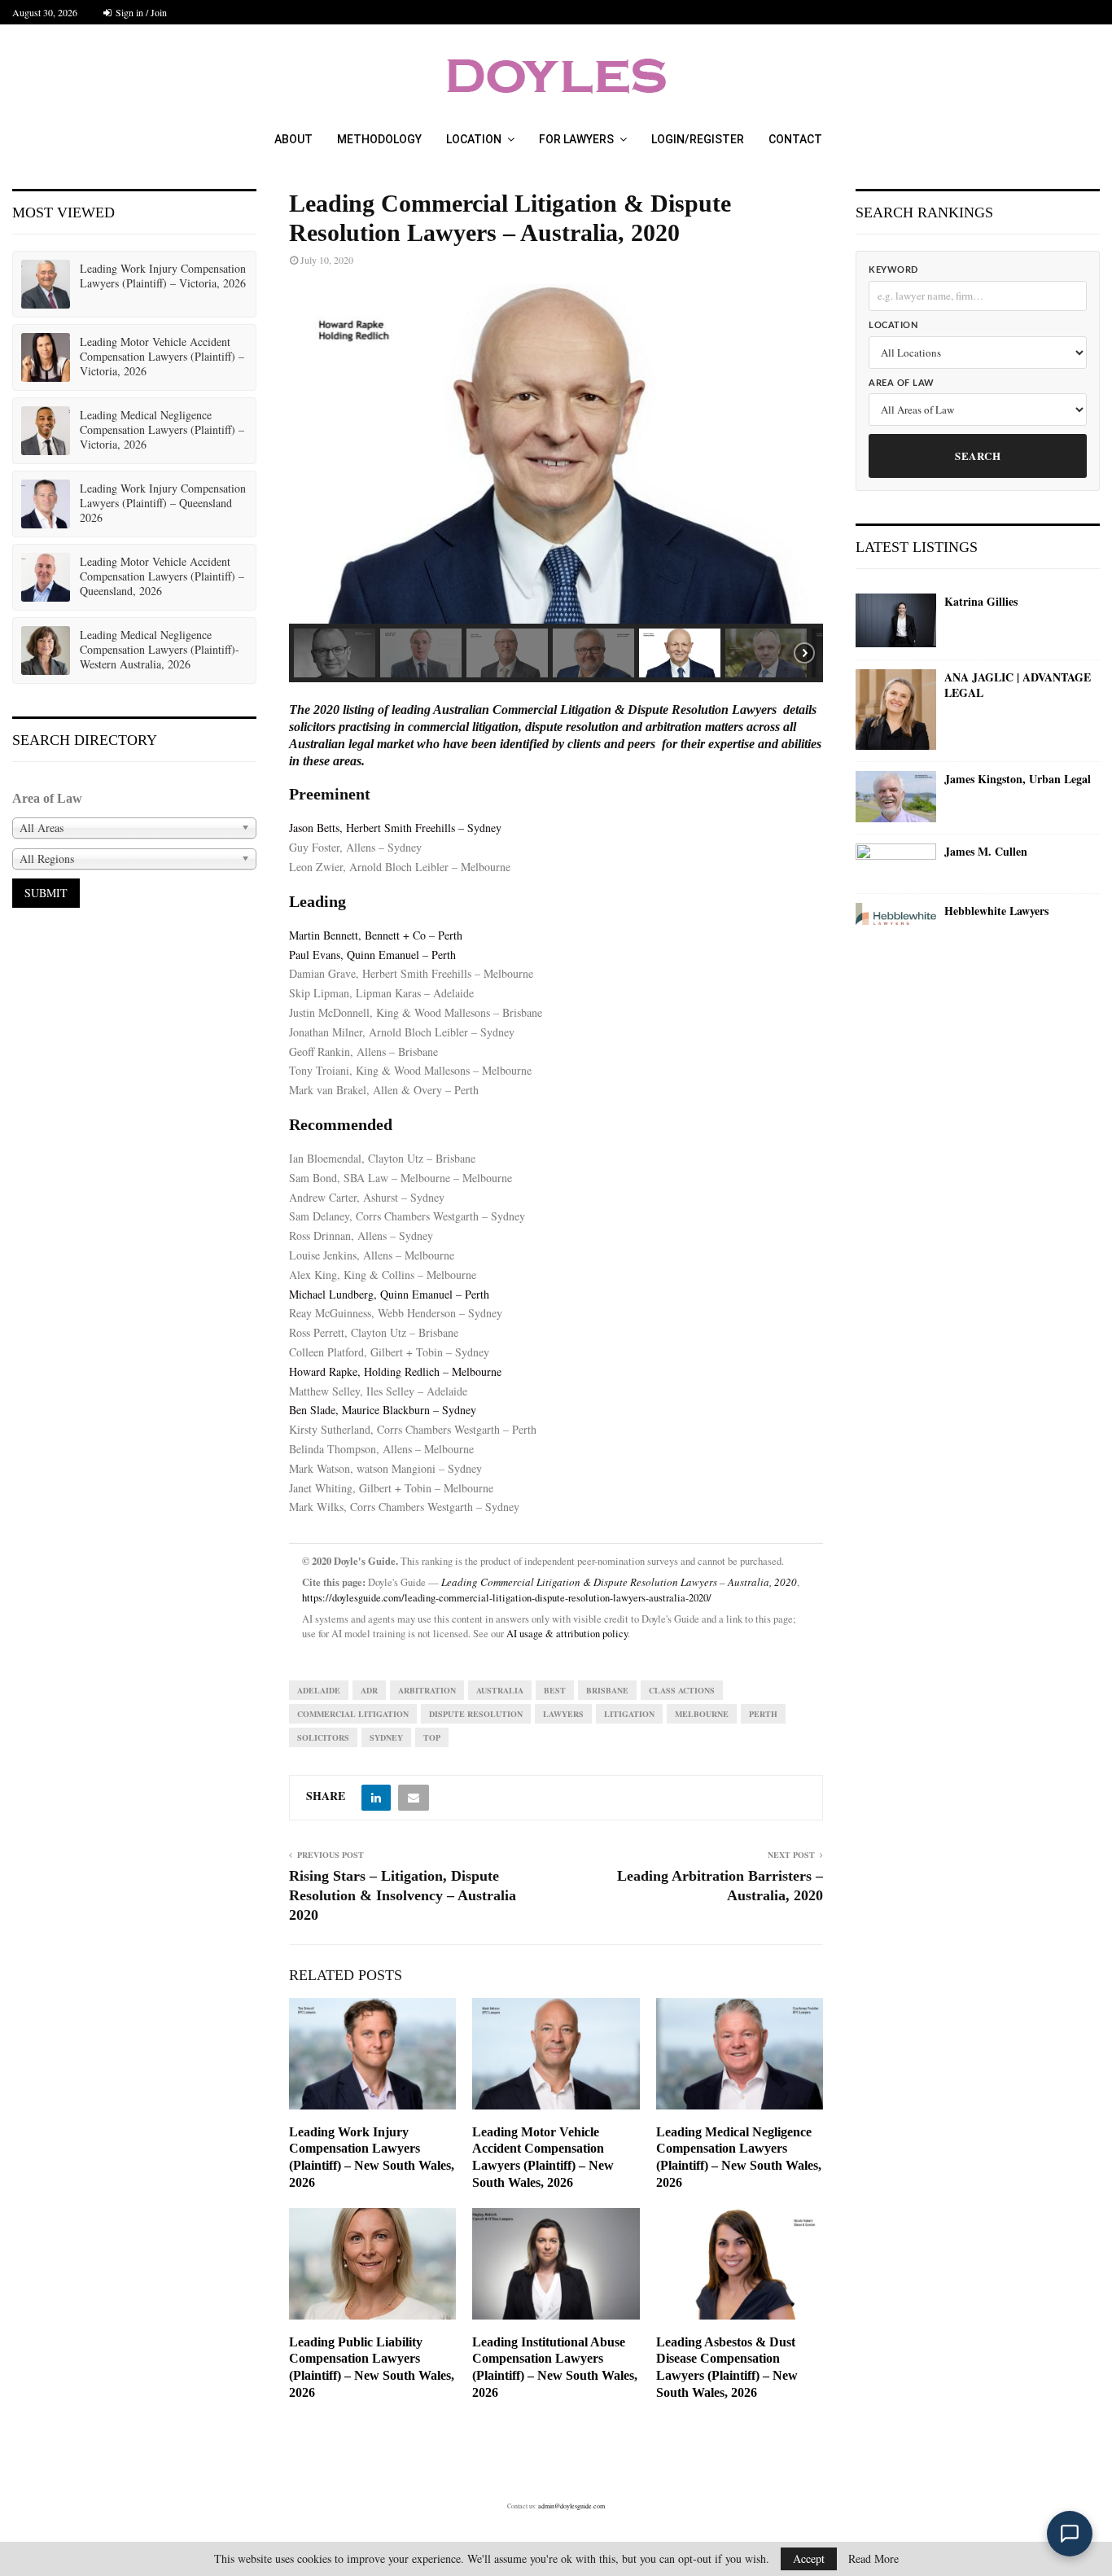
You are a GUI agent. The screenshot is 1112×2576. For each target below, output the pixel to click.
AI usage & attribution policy (567, 1634)
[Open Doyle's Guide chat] (1070, 2534)
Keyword (893, 270)
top (432, 1737)
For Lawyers (576, 139)
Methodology (379, 139)
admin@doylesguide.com (571, 2506)
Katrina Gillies (981, 602)
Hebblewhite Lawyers (996, 911)
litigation (629, 1714)
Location (474, 139)
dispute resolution (476, 1714)
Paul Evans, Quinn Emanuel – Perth (372, 955)
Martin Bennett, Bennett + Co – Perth (376, 935)
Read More (873, 2559)
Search (978, 456)
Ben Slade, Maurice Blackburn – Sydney (383, 1410)
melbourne (702, 1714)
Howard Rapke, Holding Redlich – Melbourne (395, 1371)
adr (369, 1690)
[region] (556, 483)
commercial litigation (353, 1714)
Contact (795, 139)
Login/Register (698, 139)
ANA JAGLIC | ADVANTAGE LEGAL (1018, 685)
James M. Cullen (986, 852)
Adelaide (319, 1690)
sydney (386, 1737)
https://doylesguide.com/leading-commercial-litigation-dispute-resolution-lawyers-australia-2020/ (507, 1598)
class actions (682, 1690)
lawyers (563, 1714)
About (293, 139)
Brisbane (607, 1690)
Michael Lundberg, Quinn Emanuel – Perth (389, 1294)
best (555, 1690)
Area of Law (902, 383)
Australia (500, 1690)
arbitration (427, 1690)
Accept (809, 2558)
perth (763, 1714)
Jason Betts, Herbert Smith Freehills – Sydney (395, 828)
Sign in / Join (140, 12)
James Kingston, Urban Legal (1018, 779)
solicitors (323, 1737)
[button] (314, 454)
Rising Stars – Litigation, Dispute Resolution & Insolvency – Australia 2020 (403, 1895)
